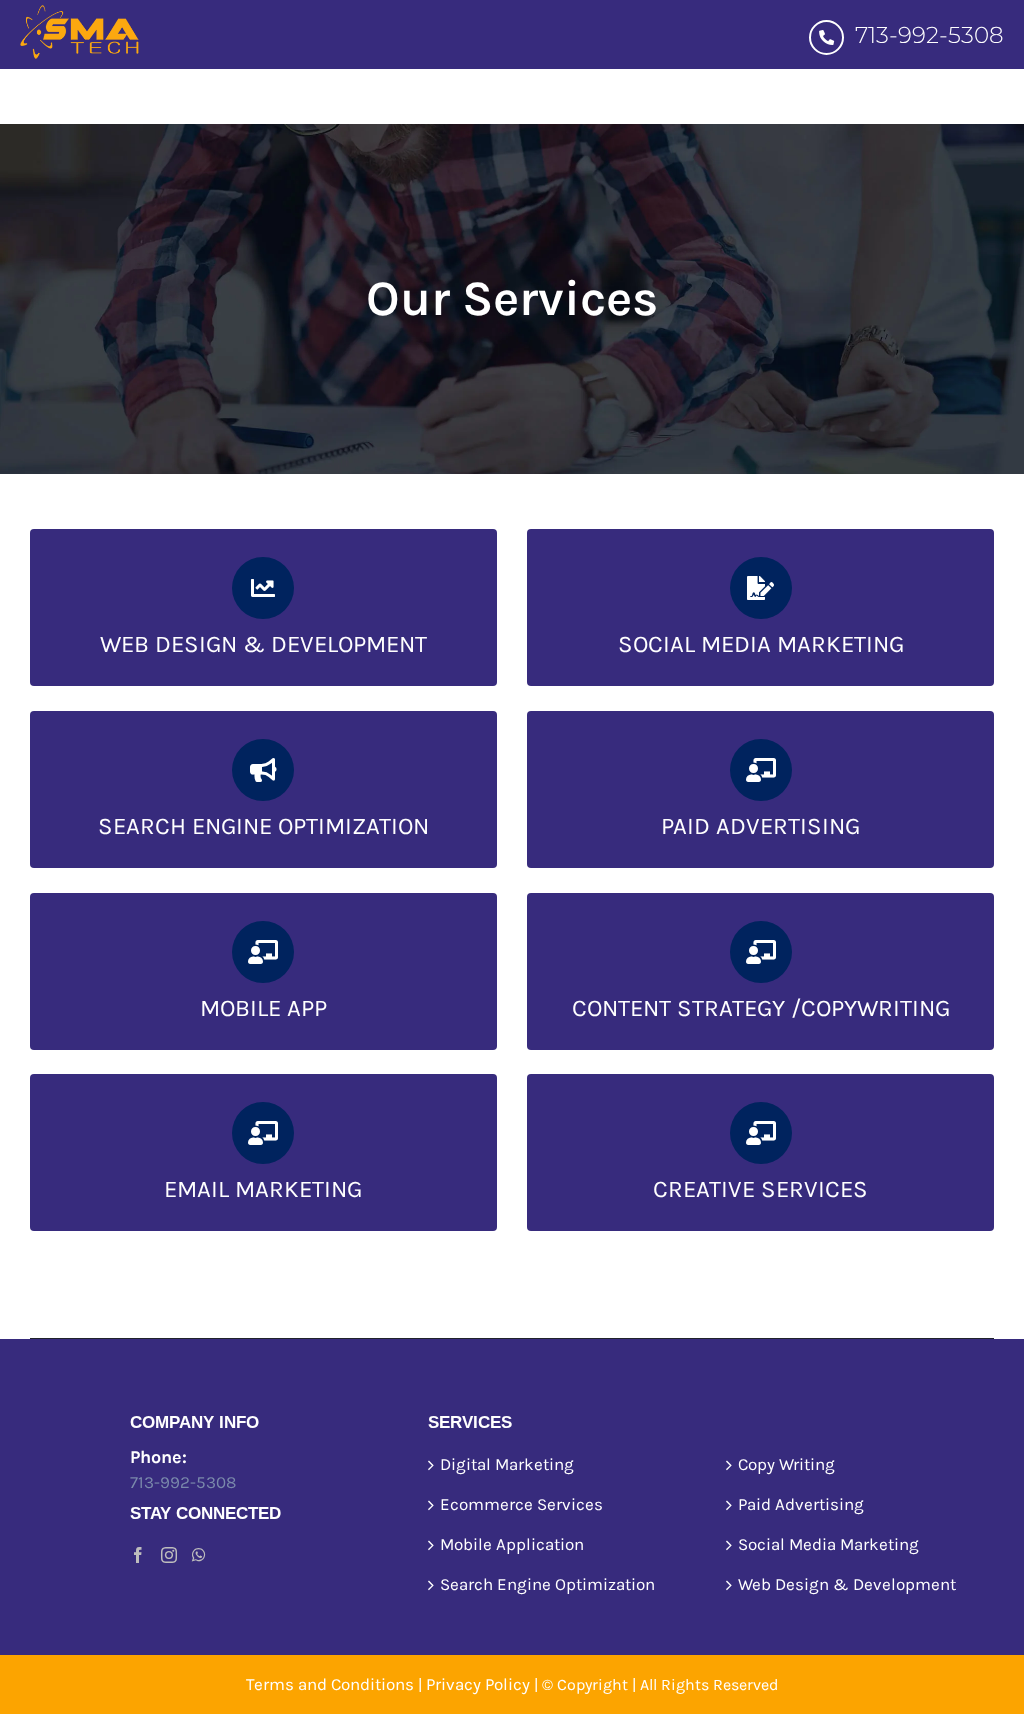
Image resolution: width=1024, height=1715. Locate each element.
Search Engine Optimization (547, 1584)
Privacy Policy (478, 1684)
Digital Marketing (507, 1464)
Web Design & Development (847, 1584)
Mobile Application (512, 1544)
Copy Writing (786, 1464)
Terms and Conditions (330, 1684)
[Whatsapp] (199, 1555)
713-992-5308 (926, 35)
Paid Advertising (801, 1504)
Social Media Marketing (828, 1544)
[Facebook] (138, 1555)
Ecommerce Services (521, 1504)
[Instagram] (169, 1555)
